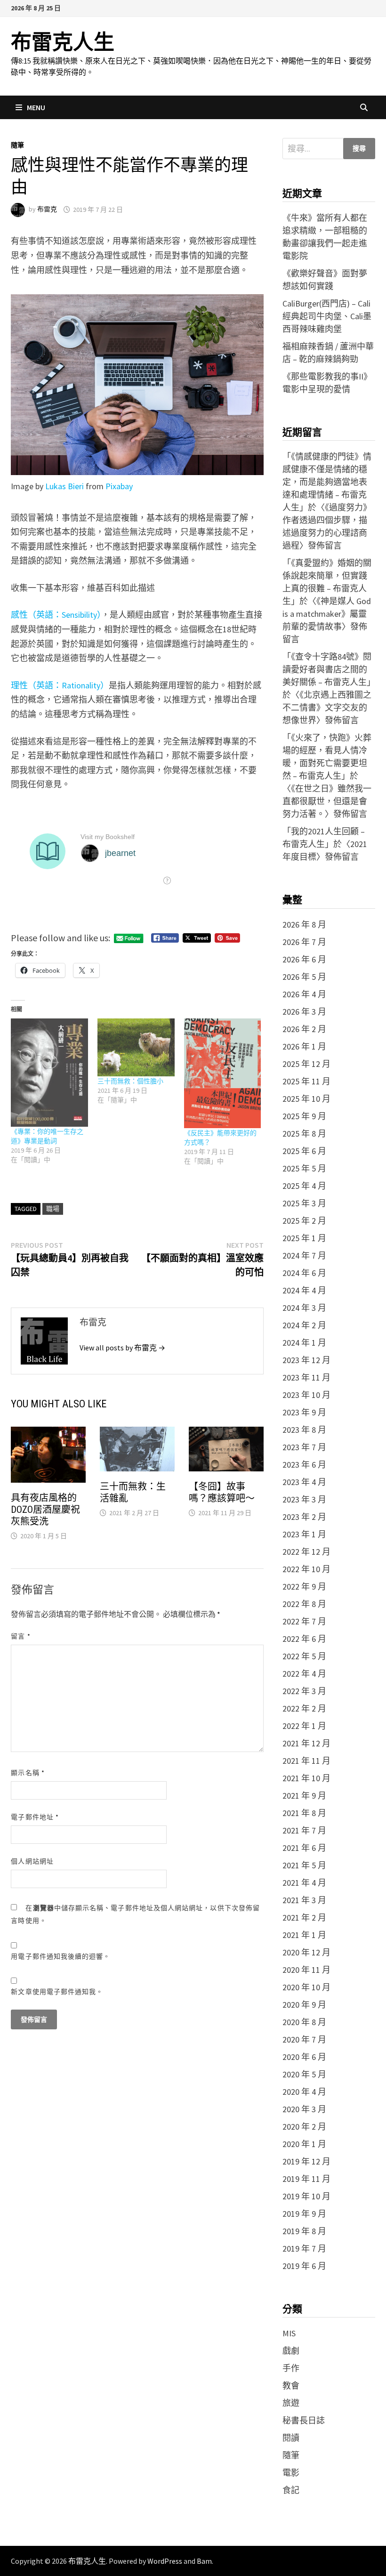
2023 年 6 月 (304, 1465)
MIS (289, 2333)
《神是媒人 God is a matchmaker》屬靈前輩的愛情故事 (327, 614)
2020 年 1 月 (304, 2144)
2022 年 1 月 (304, 1726)
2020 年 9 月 (304, 2005)
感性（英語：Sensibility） (56, 615)
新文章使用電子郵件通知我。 (57, 1992)
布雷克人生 (63, 42)
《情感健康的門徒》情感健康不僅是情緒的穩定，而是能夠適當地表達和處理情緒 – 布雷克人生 (327, 482)
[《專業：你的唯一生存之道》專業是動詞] (49, 1072)
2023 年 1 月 (304, 1534)
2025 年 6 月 (304, 1151)
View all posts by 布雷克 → (122, 1348)
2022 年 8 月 (304, 1604)
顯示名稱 (28, 1773)
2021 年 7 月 (304, 1830)
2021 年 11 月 (306, 1761)
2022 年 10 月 (306, 1569)
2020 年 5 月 (304, 2074)
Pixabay (119, 486)
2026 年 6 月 (304, 959)
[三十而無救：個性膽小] (136, 1047)
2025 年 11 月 (306, 1081)
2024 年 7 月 (304, 1256)
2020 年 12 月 (306, 1952)
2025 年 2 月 (304, 1221)
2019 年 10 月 (306, 2196)
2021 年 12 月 (306, 1743)
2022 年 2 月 (304, 1708)
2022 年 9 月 (304, 1587)
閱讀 (291, 2438)
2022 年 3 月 (304, 1691)
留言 (20, 1636)
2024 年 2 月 (304, 1325)
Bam (204, 2561)
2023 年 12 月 (306, 1360)
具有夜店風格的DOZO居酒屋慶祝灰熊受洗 (45, 1510)
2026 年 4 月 (304, 994)
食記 (291, 2490)
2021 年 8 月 (304, 1813)
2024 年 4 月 (304, 1290)
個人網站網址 (32, 1861)
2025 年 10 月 (306, 1099)
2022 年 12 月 (306, 1552)
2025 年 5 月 (304, 1168)
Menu (36, 107)
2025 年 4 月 (304, 1186)
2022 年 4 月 (304, 1674)
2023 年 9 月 (304, 1412)
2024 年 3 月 (304, 1308)
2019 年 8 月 (304, 2231)
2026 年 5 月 (304, 977)
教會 (291, 2386)
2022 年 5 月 (304, 1656)
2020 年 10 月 (306, 1987)
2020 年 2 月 (304, 2127)
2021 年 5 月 (304, 1865)
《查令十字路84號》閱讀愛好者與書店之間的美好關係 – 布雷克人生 (327, 669)
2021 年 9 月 (304, 1796)
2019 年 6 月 (304, 2266)
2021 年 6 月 (304, 1848)
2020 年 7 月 (304, 2039)
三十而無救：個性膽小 (130, 1081)
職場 (53, 1209)
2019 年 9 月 (304, 2214)
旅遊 (291, 2403)
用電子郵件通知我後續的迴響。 (60, 1956)
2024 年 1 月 (304, 1343)
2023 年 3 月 (304, 1499)
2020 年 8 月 (304, 2022)
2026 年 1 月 (304, 1046)
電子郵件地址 (35, 1817)
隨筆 (17, 145)
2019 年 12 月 (306, 2161)
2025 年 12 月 (306, 1064)
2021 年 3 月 (304, 1900)
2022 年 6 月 (304, 1639)
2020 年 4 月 (304, 2092)
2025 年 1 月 (304, 1238)
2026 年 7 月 (304, 942)
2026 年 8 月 (304, 925)
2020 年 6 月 (304, 2057)
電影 (291, 2473)
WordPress (165, 2561)
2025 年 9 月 (304, 1116)
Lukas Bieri (64, 486)
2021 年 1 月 (304, 1935)
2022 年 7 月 (304, 1621)
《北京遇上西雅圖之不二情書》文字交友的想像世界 (327, 707)
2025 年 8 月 (304, 1134)
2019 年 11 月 (306, 2179)
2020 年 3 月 (304, 2109)
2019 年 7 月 (304, 2249)
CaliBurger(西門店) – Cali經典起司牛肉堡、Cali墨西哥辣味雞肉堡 (327, 316)
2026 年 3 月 (304, 1012)
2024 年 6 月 (304, 1273)
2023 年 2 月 (304, 1517)
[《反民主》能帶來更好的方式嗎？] (223, 1073)
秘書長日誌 (304, 2420)
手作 (291, 2368)
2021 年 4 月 (304, 1883)
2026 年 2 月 (304, 1029)
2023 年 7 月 (304, 1447)
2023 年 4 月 (304, 1482)
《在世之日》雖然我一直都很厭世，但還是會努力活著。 (327, 801)
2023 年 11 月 (306, 1377)
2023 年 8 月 (304, 1430)
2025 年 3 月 (304, 1203)
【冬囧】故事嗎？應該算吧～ (222, 1492)
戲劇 (291, 2351)
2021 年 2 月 (304, 1918)
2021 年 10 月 (306, 1778)
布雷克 (47, 210)
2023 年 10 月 (306, 1395)
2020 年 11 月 (306, 1970)
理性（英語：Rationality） (60, 685)
